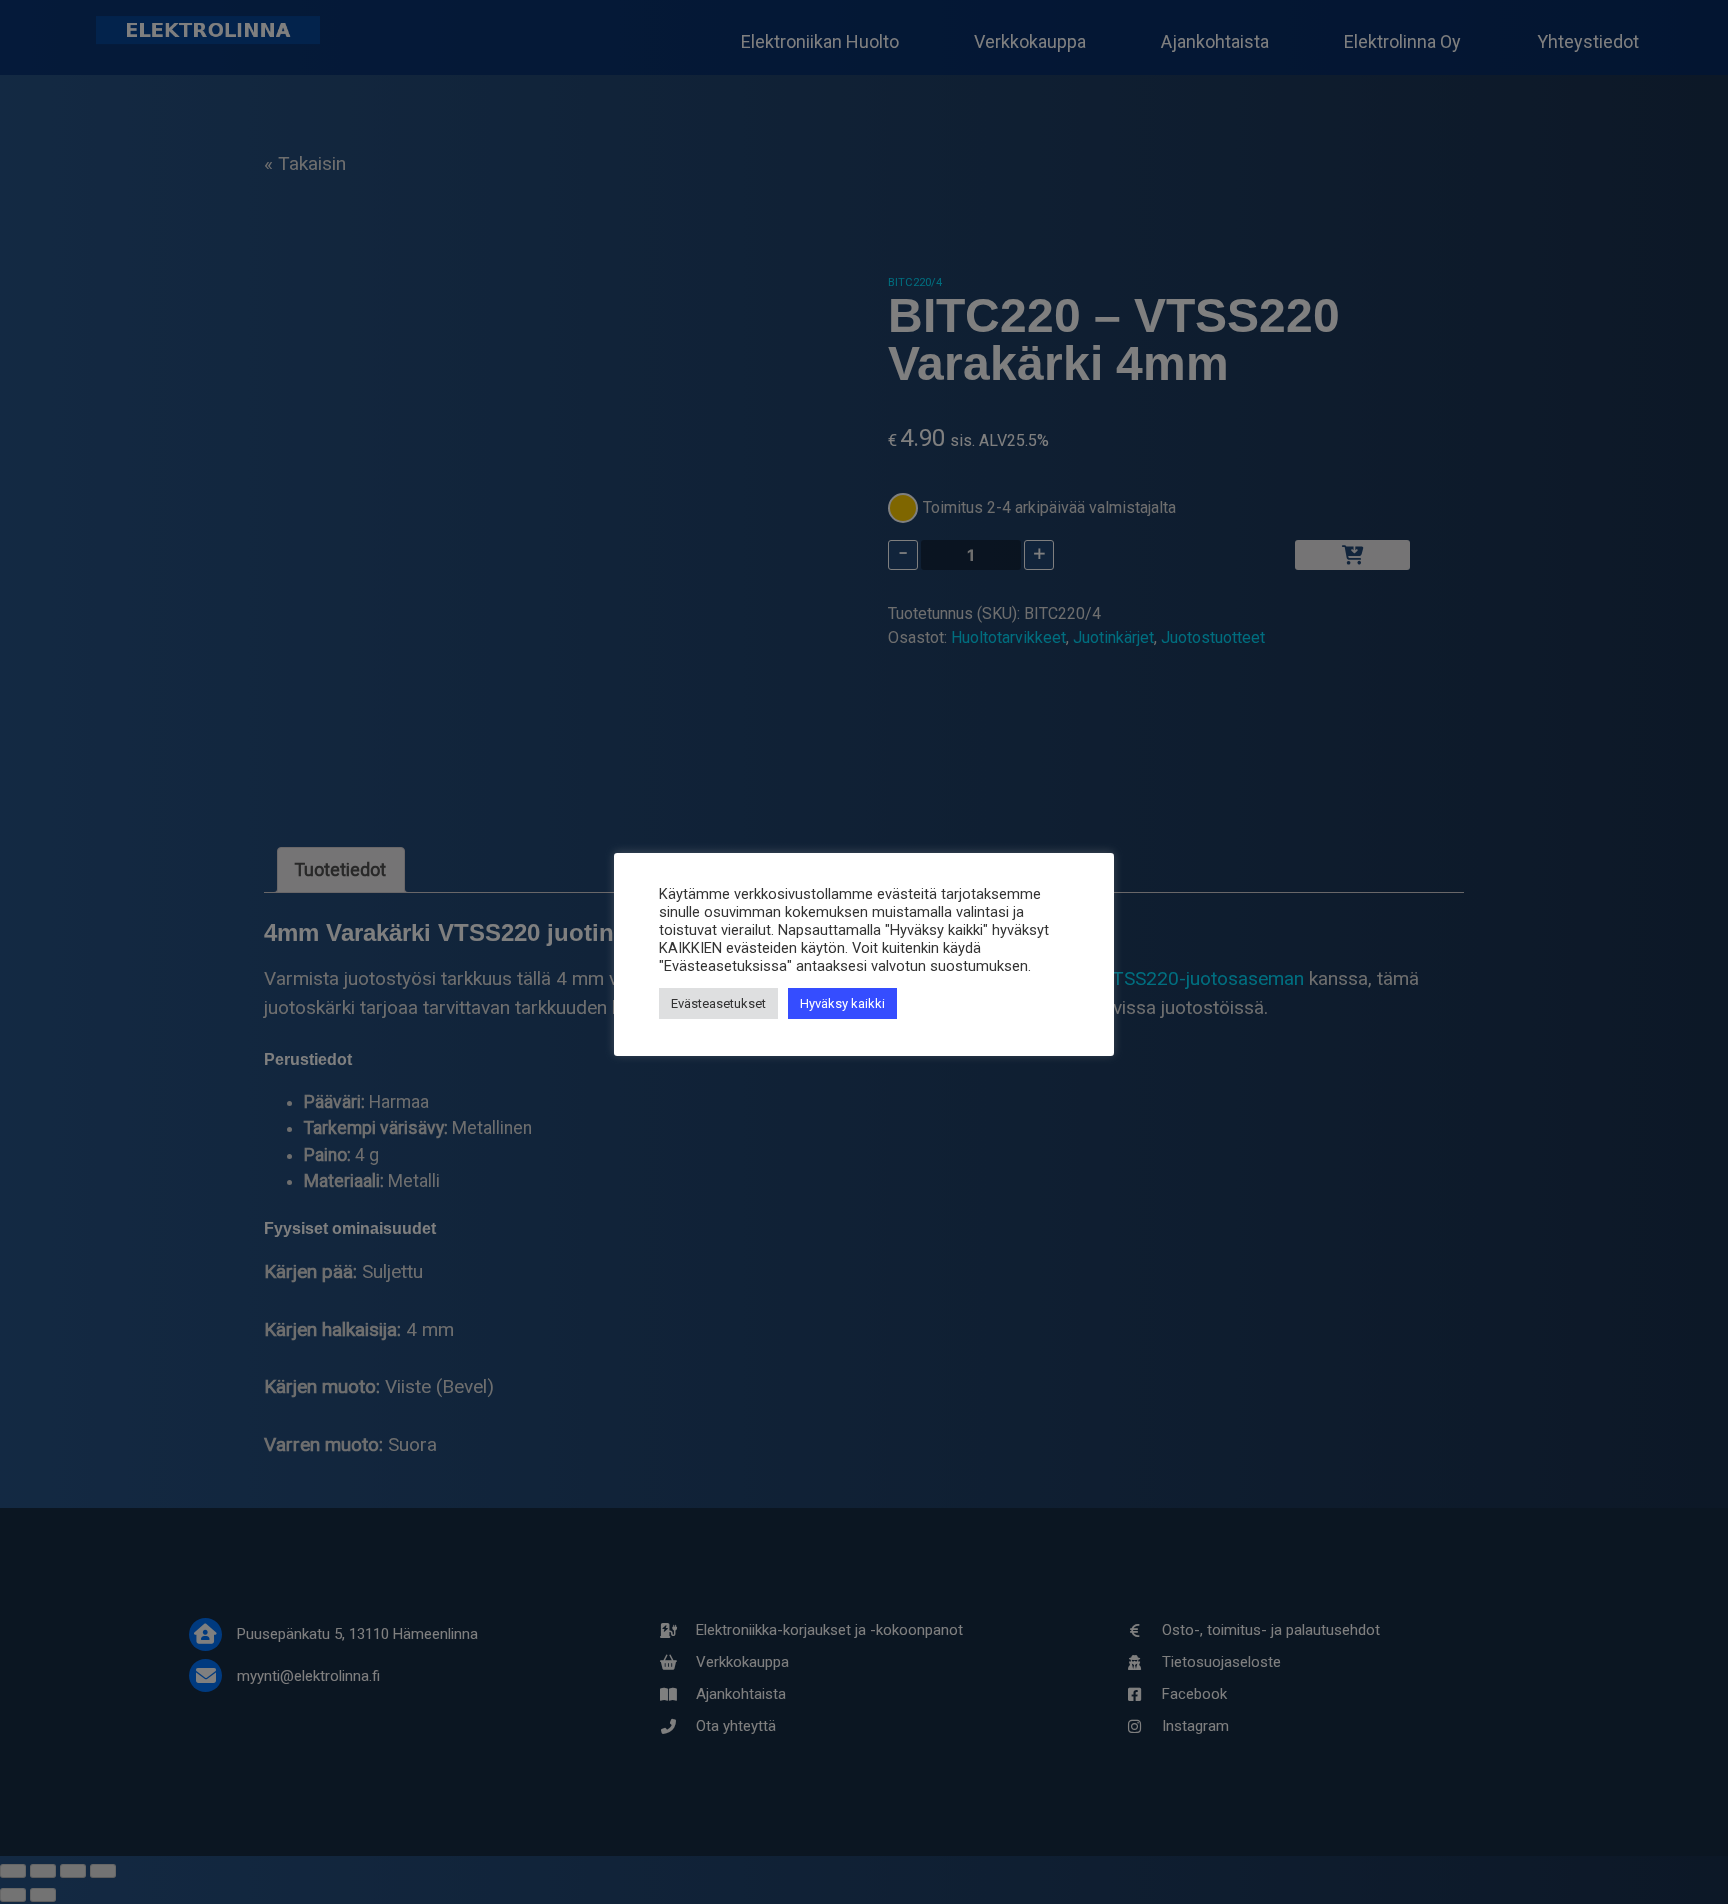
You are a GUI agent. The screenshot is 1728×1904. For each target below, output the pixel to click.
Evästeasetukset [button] (718, 1003)
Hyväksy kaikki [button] (842, 1003)
